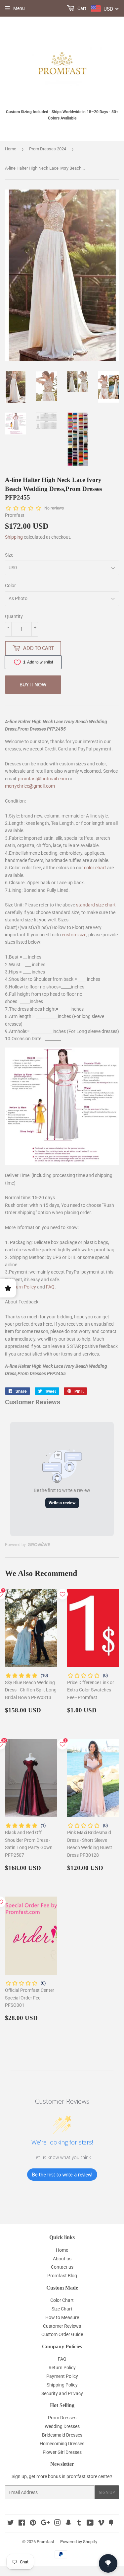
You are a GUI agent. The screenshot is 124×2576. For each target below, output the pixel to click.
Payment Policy (62, 2376)
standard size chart (96, 905)
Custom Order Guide (62, 2334)
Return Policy (22, 1287)
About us (62, 2259)
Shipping (14, 537)
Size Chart (62, 2309)
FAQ (50, 1287)
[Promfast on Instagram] (58, 2524)
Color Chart (62, 2300)
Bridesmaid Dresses (62, 2435)
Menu (19, 8)
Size (9, 555)
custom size (74, 935)
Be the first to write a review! (62, 2175)
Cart (81, 8)
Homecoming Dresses (62, 2444)
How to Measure (62, 2317)
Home (11, 149)
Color (10, 585)
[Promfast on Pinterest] (33, 2524)
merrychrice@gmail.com (30, 786)
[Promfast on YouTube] (90, 2524)
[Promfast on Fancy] (111, 2524)
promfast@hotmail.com (42, 779)
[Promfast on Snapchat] (68, 2524)
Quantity (14, 616)
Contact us (62, 2267)
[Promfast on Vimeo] (101, 2524)
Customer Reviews (62, 2326)
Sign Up (107, 2493)
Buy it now (33, 685)
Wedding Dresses (62, 2426)
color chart (95, 868)
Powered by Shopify (79, 2542)
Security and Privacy (62, 2393)
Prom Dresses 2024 (48, 149)
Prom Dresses (62, 2418)
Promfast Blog (62, 2276)
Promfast (45, 2542)
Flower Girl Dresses (62, 2452)
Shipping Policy (62, 2385)
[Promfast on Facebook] (22, 2524)
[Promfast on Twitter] (11, 2524)
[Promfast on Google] (45, 2524)
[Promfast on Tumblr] (79, 2524)
